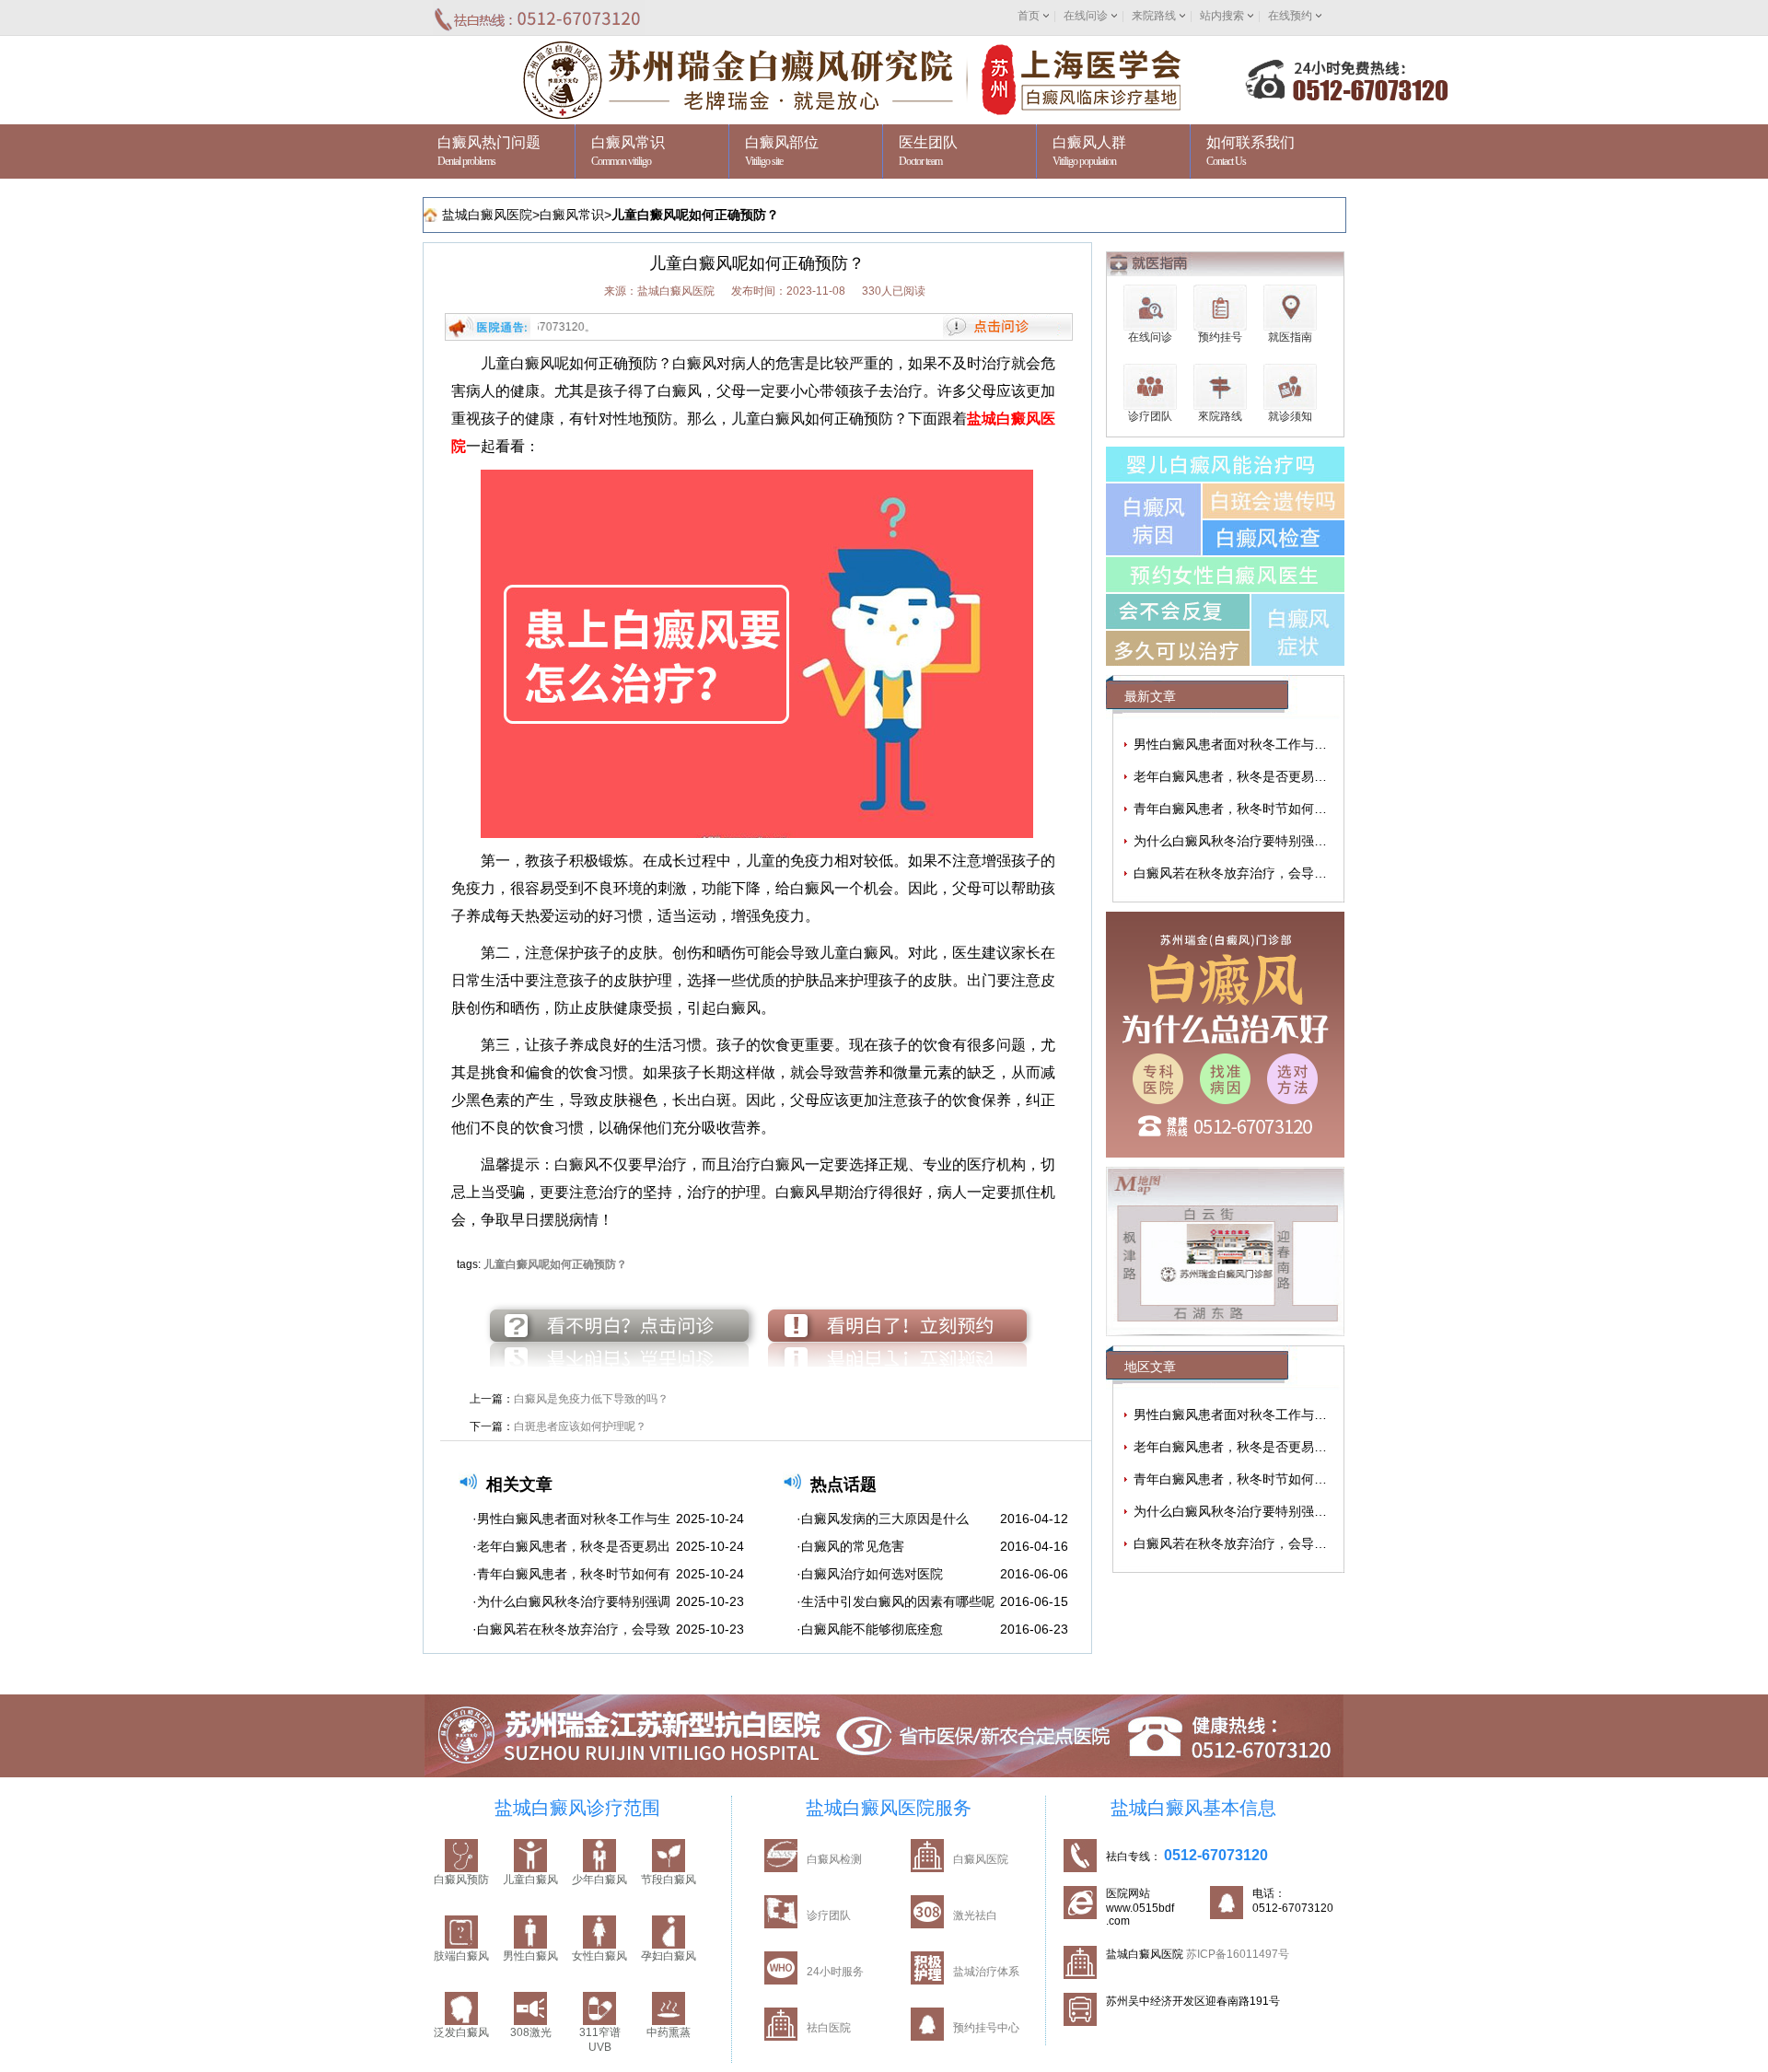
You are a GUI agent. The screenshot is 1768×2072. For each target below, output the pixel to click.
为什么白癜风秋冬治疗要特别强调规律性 (1250, 841)
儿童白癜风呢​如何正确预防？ (695, 215)
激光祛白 (975, 1915)
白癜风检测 (834, 1859)
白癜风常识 (572, 215)
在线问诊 (1086, 16)
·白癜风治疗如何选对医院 (870, 1574)
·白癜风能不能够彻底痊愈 (870, 1629)
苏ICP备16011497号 (1238, 1954)
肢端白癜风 (461, 1956)
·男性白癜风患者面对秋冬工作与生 (571, 1519)
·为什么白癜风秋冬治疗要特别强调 (571, 1601)
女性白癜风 (599, 1956)
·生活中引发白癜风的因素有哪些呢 (896, 1601)
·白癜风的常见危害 (850, 1546)
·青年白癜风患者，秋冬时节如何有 (571, 1574)
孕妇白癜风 (669, 1956)
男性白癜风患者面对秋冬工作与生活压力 (1250, 744)
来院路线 (1154, 16)
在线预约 (1290, 16)
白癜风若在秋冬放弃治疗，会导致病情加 (1250, 873)
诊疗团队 (829, 1915)
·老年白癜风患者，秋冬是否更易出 (571, 1546)
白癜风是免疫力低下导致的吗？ (591, 1399)
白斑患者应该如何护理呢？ (580, 1426)
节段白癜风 (669, 1880)
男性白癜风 (530, 1956)
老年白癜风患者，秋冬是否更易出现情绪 (1250, 776)
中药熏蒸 (669, 2032)
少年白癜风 (599, 1880)
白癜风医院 (981, 1859)
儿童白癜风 (530, 1880)
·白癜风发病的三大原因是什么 (883, 1519)
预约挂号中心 (986, 2028)
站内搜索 (1222, 16)
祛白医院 (829, 2028)
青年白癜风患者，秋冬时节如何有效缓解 (1250, 809)
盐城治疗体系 (986, 1972)
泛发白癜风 (461, 2032)
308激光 (531, 2032)
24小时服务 (835, 1972)
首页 (1029, 16)
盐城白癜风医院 (487, 215)
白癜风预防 (461, 1880)
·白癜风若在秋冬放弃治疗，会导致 (571, 1629)
